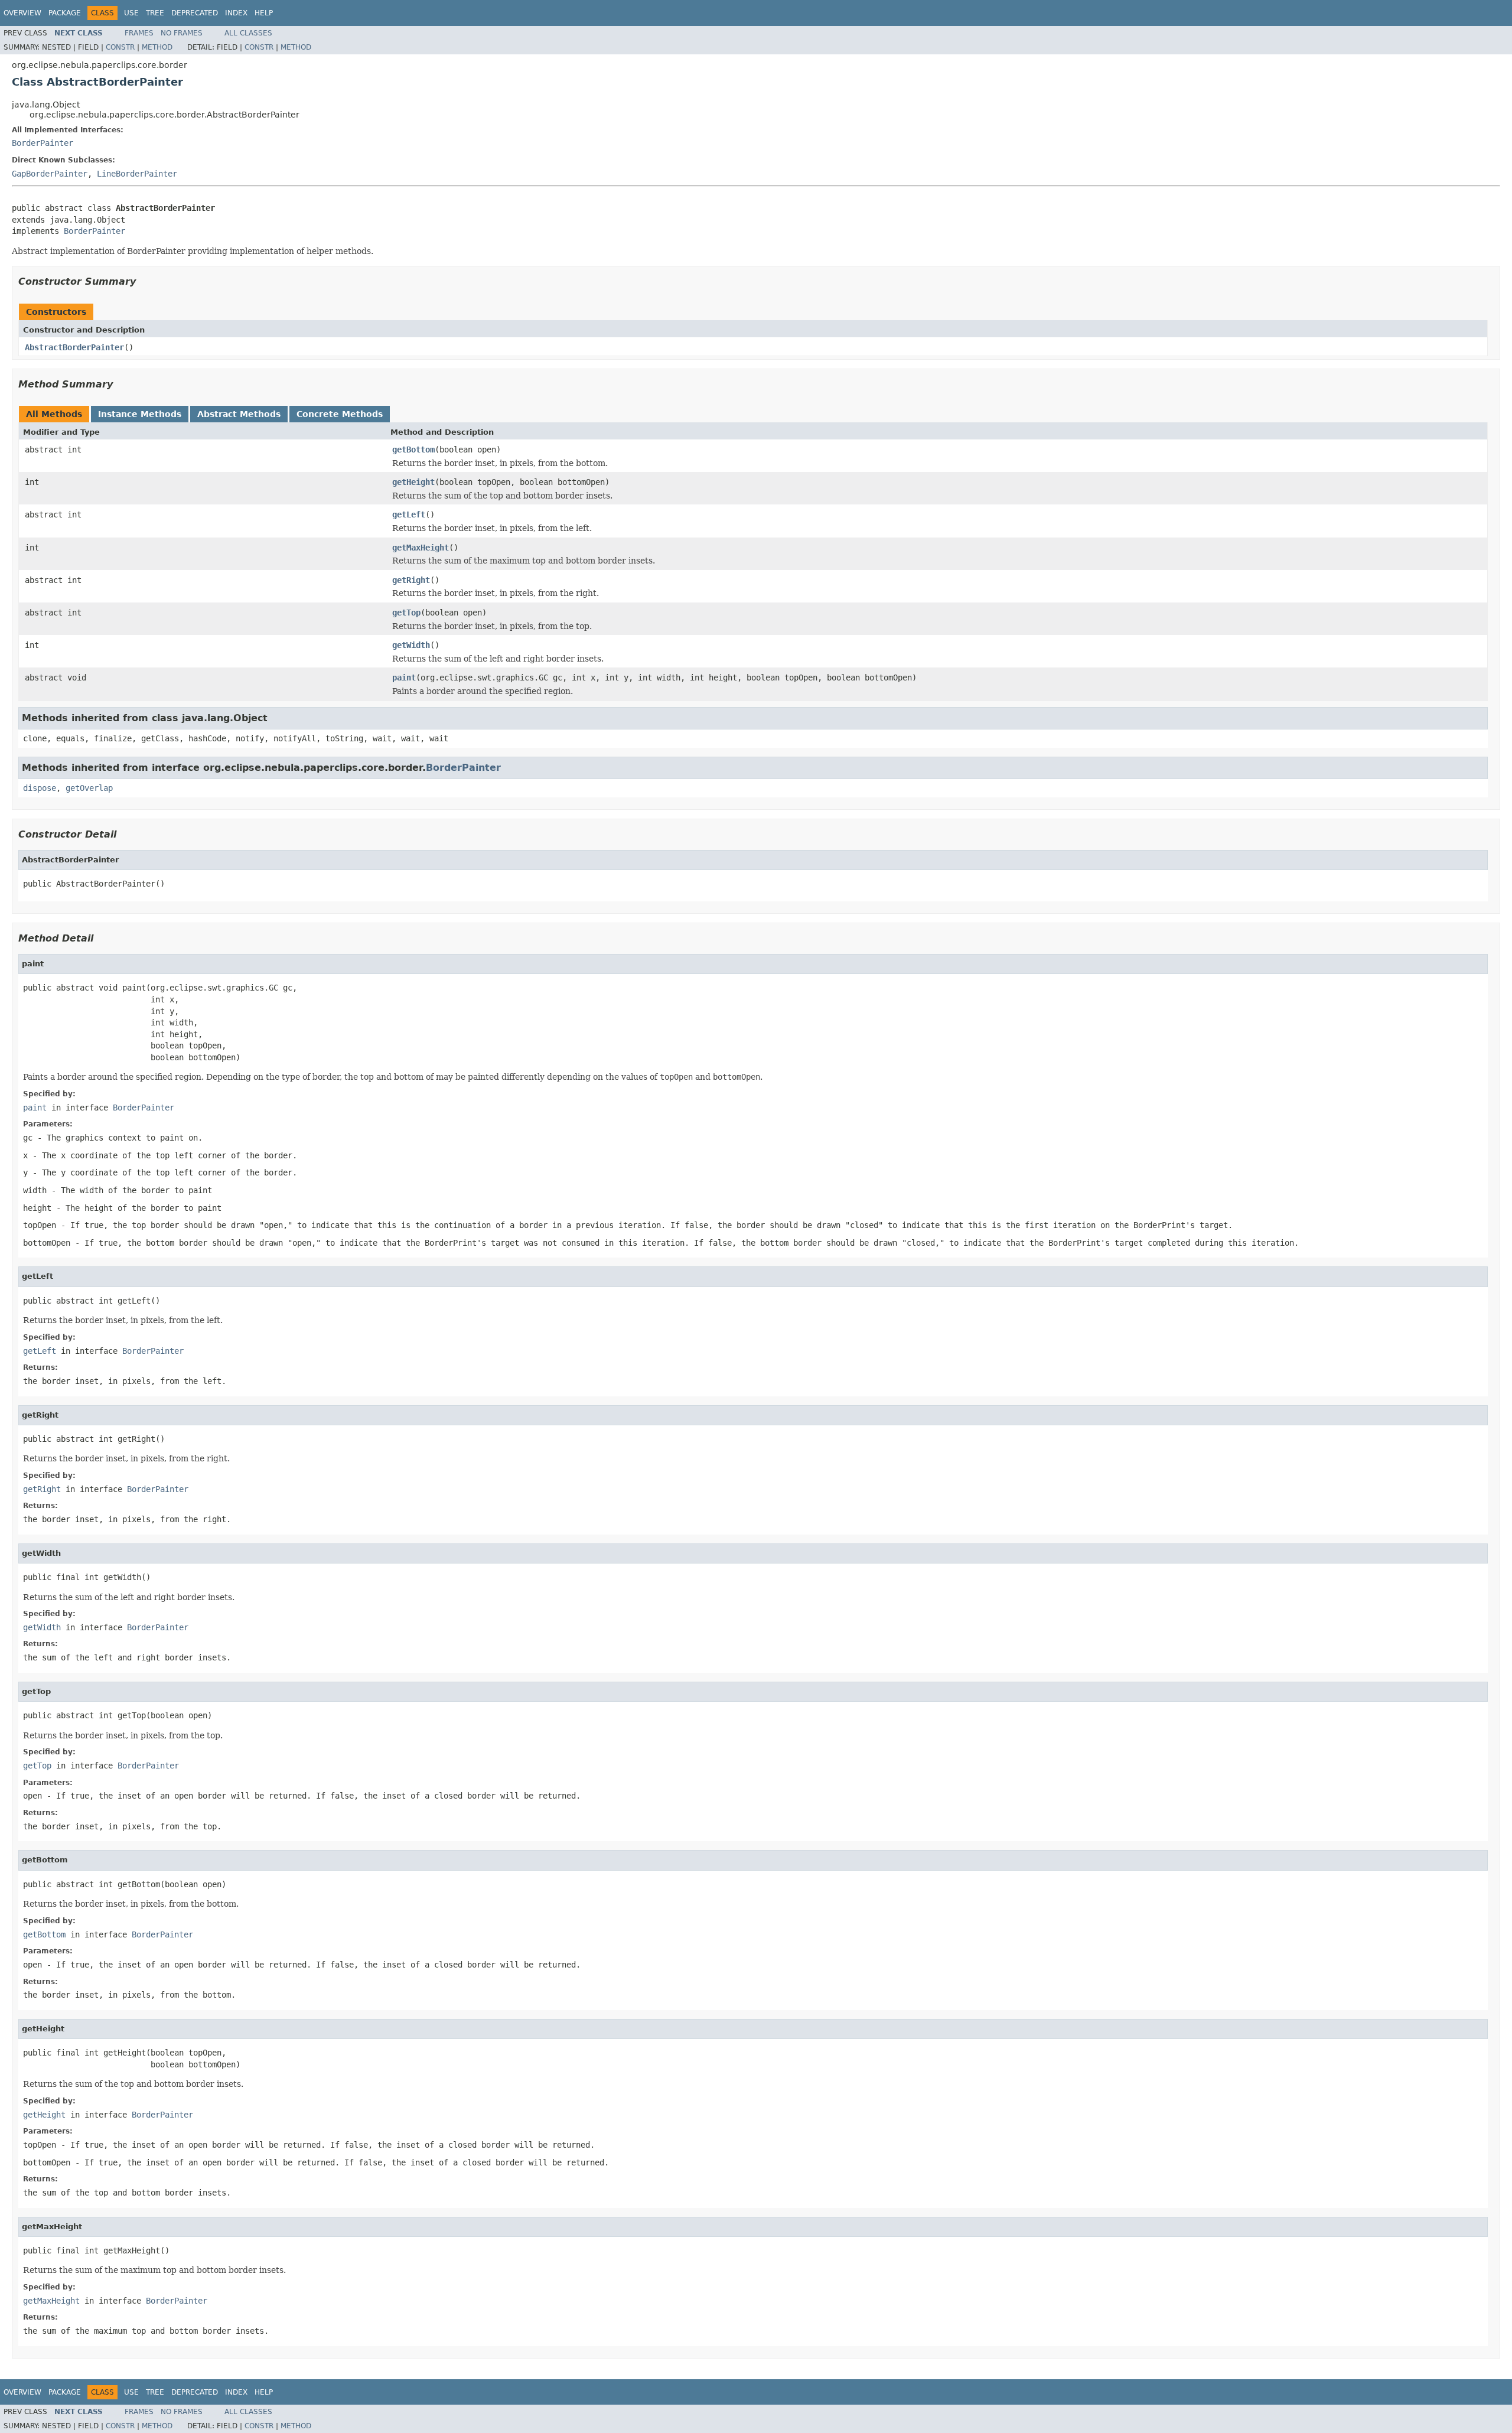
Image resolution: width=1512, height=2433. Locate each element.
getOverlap (89, 788)
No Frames (182, 33)
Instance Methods (140, 414)
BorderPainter (43, 143)
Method (157, 47)
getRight (411, 580)
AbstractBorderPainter (74, 347)
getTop (406, 613)
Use (131, 13)
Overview (22, 13)
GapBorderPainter (50, 174)
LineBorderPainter (137, 174)
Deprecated (195, 13)
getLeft (409, 514)
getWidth (411, 645)
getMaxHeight (421, 548)
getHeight (413, 482)
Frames (139, 33)
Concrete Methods (340, 414)
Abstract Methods (239, 414)
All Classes (248, 33)
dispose (40, 788)
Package (65, 13)
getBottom (413, 450)
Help (264, 13)
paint (404, 678)
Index (236, 13)
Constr (120, 47)
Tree (155, 13)
